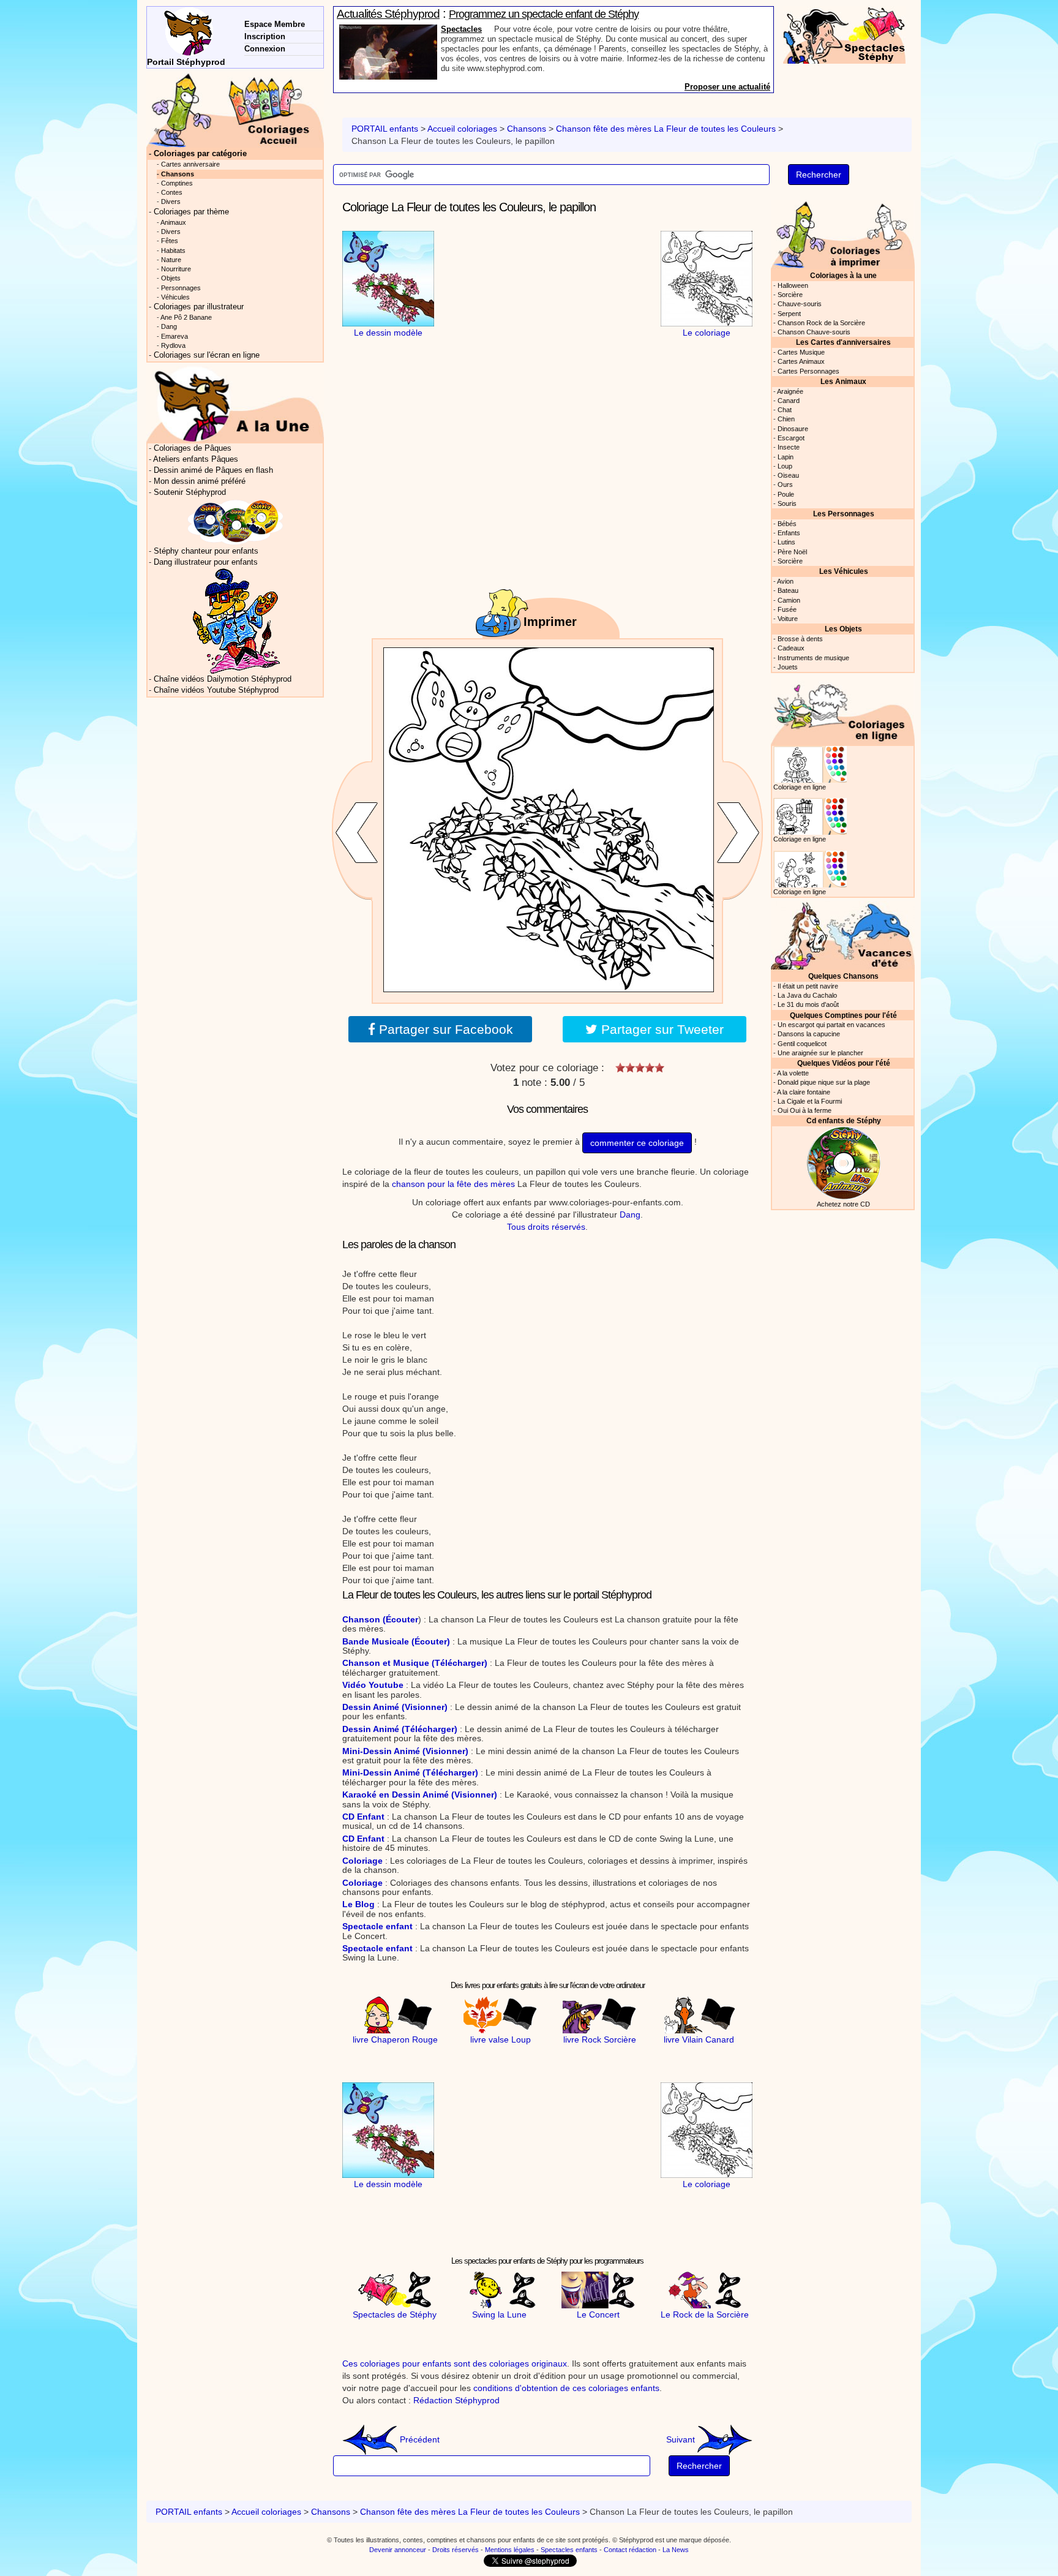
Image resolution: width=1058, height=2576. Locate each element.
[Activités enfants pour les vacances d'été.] (843, 934)
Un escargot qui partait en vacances (831, 1025)
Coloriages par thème (191, 212)
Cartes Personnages (809, 371)
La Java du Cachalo (807, 995)
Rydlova (173, 345)
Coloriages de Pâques (193, 448)
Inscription (265, 36)
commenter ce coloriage (637, 1143)
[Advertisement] (547, 307)
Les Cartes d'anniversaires (843, 342)
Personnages (181, 288)
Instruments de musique (813, 658)
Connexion (265, 49)
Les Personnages (844, 514)
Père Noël (792, 552)
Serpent (789, 314)
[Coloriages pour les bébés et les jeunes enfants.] (843, 234)
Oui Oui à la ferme (805, 1110)
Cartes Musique (801, 352)
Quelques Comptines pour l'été (843, 1015)
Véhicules (175, 297)
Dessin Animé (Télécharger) (400, 1729)
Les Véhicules (844, 571)
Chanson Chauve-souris (814, 332)
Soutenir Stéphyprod (190, 492)
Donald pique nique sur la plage (824, 1082)
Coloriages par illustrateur (199, 307)
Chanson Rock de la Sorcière (821, 323)
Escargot (791, 438)
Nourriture (176, 269)
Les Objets (843, 629)
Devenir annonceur (398, 2550)
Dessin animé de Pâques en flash (213, 470)
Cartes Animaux (801, 361)
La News (676, 2550)
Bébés (787, 524)
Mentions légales (510, 2550)
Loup (785, 466)
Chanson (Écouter (380, 1619)
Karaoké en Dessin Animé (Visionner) (420, 1795)
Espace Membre (275, 24)
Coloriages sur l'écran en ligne (207, 355)
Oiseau (788, 475)
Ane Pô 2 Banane (186, 317)
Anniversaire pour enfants (490, 29)
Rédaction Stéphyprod (456, 2400)
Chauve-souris (800, 304)
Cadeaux (791, 648)
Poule (786, 494)
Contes (172, 192)
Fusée (787, 609)
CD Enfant (363, 1817)
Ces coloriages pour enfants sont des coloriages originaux (455, 2363)
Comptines (177, 183)
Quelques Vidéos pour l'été (844, 1063)
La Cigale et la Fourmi (810, 1101)
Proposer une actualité (727, 87)
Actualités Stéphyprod (388, 14)
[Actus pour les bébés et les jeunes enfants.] (235, 404)
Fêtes (170, 241)
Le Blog (358, 1904)
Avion (785, 581)
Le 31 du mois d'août (808, 1004)
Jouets (788, 667)
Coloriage (362, 1861)
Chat (785, 410)
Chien (786, 419)
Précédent (418, 2439)
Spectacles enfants (569, 2550)
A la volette (793, 1073)
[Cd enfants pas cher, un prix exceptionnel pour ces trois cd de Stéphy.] (236, 522)
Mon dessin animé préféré (200, 481)
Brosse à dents (800, 639)
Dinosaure (793, 429)
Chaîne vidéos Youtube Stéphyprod (216, 690)
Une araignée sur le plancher (820, 1053)
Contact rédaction (630, 2550)
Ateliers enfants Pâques (196, 459)
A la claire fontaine (804, 1092)
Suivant (682, 2439)
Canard (789, 401)
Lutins (786, 542)
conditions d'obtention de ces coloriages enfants (566, 2388)
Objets (171, 278)
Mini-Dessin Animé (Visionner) (405, 1751)
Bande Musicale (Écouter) (396, 1641)
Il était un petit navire (808, 986)
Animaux (173, 222)
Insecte (789, 447)
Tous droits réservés (546, 1227)
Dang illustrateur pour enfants (206, 562)
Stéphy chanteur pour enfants (206, 551)
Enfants (789, 533)
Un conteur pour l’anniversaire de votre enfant (546, 14)
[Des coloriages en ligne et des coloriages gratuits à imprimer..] (235, 110)
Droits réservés (456, 2550)
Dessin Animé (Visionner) (395, 1707)
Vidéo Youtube (373, 1685)
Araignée (790, 391)
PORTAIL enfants (385, 129)
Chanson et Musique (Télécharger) (415, 1663)
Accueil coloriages (462, 129)
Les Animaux (843, 381)
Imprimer (550, 622)
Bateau (788, 590)
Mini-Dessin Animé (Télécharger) (410, 1772)
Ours (785, 484)
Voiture (788, 619)
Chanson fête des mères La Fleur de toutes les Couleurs (667, 129)
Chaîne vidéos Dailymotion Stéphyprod (223, 679)
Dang (630, 1215)
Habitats (173, 250)
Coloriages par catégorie (200, 154)
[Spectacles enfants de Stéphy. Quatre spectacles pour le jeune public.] (844, 34)
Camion (789, 600)
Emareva (174, 336)
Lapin (786, 457)
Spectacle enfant (377, 1926)
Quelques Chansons (843, 976)
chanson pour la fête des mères (453, 1184)
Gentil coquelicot (802, 1044)
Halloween (793, 285)
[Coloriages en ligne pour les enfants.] (843, 710)
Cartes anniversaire (190, 164)
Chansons (527, 129)
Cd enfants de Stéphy (844, 1120)
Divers (171, 201)
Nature (171, 260)
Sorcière (790, 295)
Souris (787, 503)
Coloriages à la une (843, 275)
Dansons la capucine (809, 1034)
